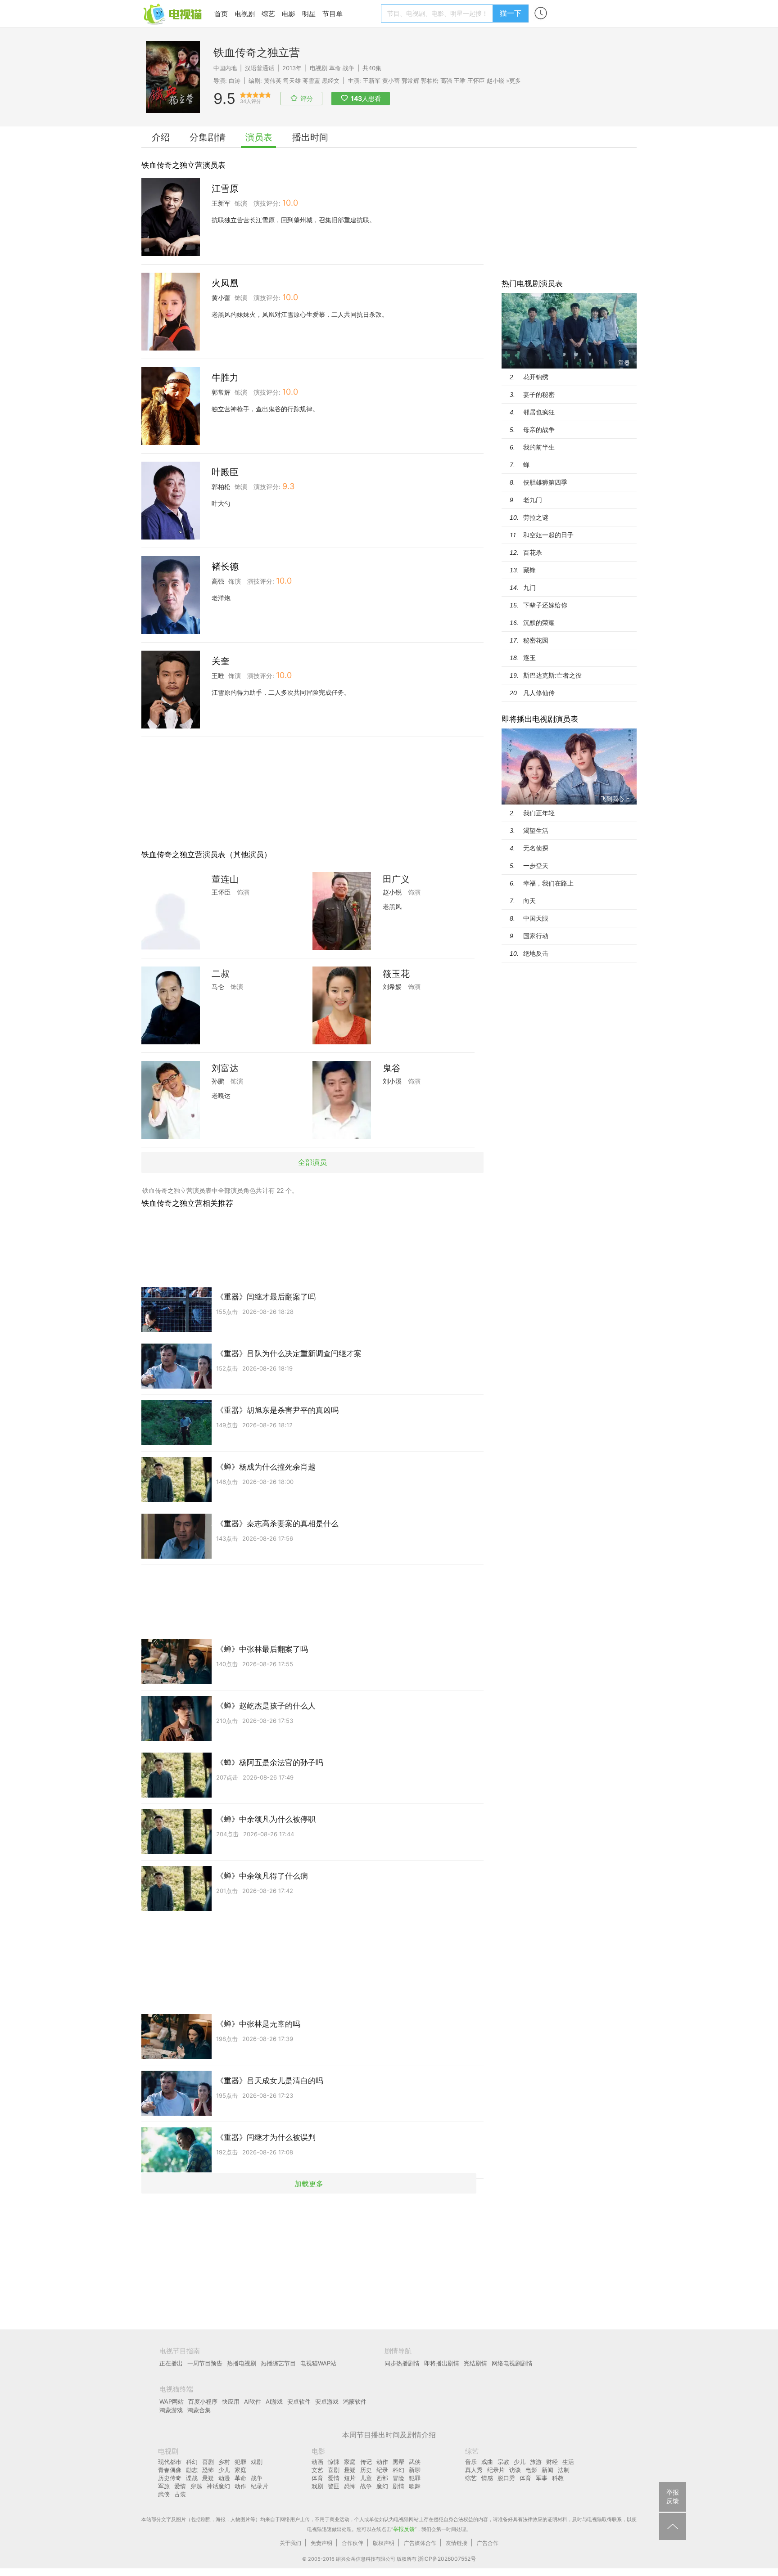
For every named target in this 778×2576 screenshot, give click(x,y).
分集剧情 (208, 137)
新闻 (547, 2470)
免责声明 (321, 2543)
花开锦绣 (536, 377)
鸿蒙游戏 (171, 2410)
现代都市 (170, 2462)
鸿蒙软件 (355, 2401)
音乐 (471, 2462)
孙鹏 (218, 1081)
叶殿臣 (225, 472)
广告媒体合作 (420, 2543)
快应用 (231, 2401)
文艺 (317, 2470)
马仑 (218, 987)
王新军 (372, 81)
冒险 (398, 2478)
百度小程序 (203, 2401)
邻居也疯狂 (539, 412)
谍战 (192, 2478)
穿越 (196, 2486)
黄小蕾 (391, 81)
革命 (335, 68)
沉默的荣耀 (539, 623)
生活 (568, 2462)
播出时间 (310, 137)
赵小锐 (495, 81)
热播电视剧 (242, 2363)
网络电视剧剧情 (512, 2363)
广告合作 (488, 2543)
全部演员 (312, 1162)
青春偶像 (170, 2470)
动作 (240, 2486)
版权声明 (384, 2543)
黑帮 (398, 2462)
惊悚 (334, 2462)
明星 (309, 14)
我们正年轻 (539, 813)
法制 (564, 2470)
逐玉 (529, 658)
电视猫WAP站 (318, 2363)
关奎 (221, 661)
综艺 (268, 14)
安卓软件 (299, 2401)
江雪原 (225, 189)
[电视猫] (173, 13)
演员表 (259, 137)
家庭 (240, 2470)
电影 (289, 14)
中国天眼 (536, 918)
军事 (542, 2478)
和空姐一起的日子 (548, 535)
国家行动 (536, 936)
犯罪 (240, 2462)
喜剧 (208, 2462)
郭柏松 (430, 81)
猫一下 (511, 13)
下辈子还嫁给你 (545, 605)
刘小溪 (392, 1081)
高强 (446, 81)
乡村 (224, 2462)
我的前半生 (539, 447)
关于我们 (290, 2543)
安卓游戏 (327, 2401)
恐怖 (208, 2470)
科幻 (192, 2462)
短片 (350, 2478)
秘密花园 (536, 640)
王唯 (460, 81)
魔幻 (382, 2486)
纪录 (382, 2470)
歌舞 (415, 2486)
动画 (317, 2462)
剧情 (398, 2486)
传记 (366, 2462)
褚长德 (225, 566)
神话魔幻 (218, 2486)
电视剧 (245, 14)
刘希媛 (392, 987)
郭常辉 (410, 81)
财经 (552, 2462)
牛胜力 (225, 378)
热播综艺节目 (278, 2363)
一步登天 (536, 865)
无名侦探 (536, 848)
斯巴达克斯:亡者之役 (552, 675)
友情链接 (457, 2543)
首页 (221, 14)
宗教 (503, 2462)
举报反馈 (404, 2529)
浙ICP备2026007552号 (447, 2559)
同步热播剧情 (402, 2363)
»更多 (513, 81)
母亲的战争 (539, 429)
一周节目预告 (205, 2363)
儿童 (366, 2478)
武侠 (164, 2494)
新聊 (415, 2470)
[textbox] (438, 13)
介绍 (161, 137)
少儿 (224, 2470)
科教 (558, 2478)
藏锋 (529, 570)
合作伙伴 (353, 2543)
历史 (366, 2470)
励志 (192, 2470)
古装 (180, 2494)
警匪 (334, 2486)
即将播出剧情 (442, 2363)
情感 (487, 2478)
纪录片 (260, 2486)
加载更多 (309, 2183)
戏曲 (487, 2462)
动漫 (224, 2478)
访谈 (515, 2470)
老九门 (533, 500)
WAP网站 (172, 2401)
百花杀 (533, 552)
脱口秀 (506, 2478)
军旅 (164, 2486)
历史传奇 (170, 2478)
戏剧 (257, 2462)
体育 (317, 2478)
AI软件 (253, 2401)
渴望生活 (536, 830)
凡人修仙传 (539, 693)
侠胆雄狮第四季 (545, 482)
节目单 (332, 14)
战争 (348, 68)
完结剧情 (475, 2363)
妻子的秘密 (539, 394)
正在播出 (171, 2363)
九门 (529, 587)
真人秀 (474, 2470)
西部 (382, 2478)
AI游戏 (274, 2401)
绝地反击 (536, 953)
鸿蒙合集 (199, 2410)
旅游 (536, 2462)
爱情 (180, 2486)
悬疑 (208, 2478)
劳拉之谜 (536, 517)
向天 (529, 901)
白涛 (235, 81)
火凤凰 (225, 283)
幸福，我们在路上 (548, 883)
